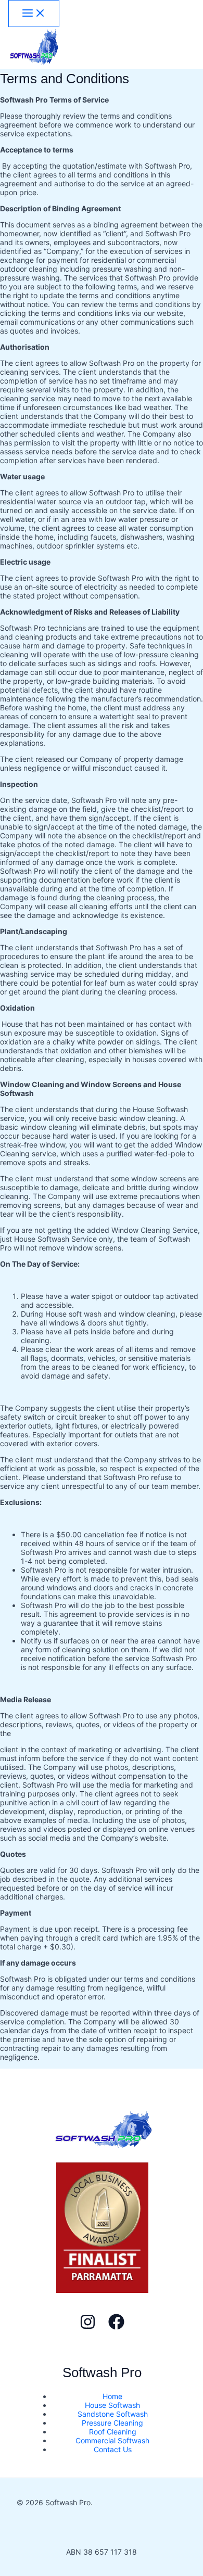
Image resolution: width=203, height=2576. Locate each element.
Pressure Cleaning (112, 2423)
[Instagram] (88, 2327)
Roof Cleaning (113, 2432)
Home (112, 2396)
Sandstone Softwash (113, 2414)
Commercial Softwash (112, 2440)
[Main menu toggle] (34, 14)
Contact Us (113, 2449)
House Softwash (112, 2405)
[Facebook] (116, 2327)
